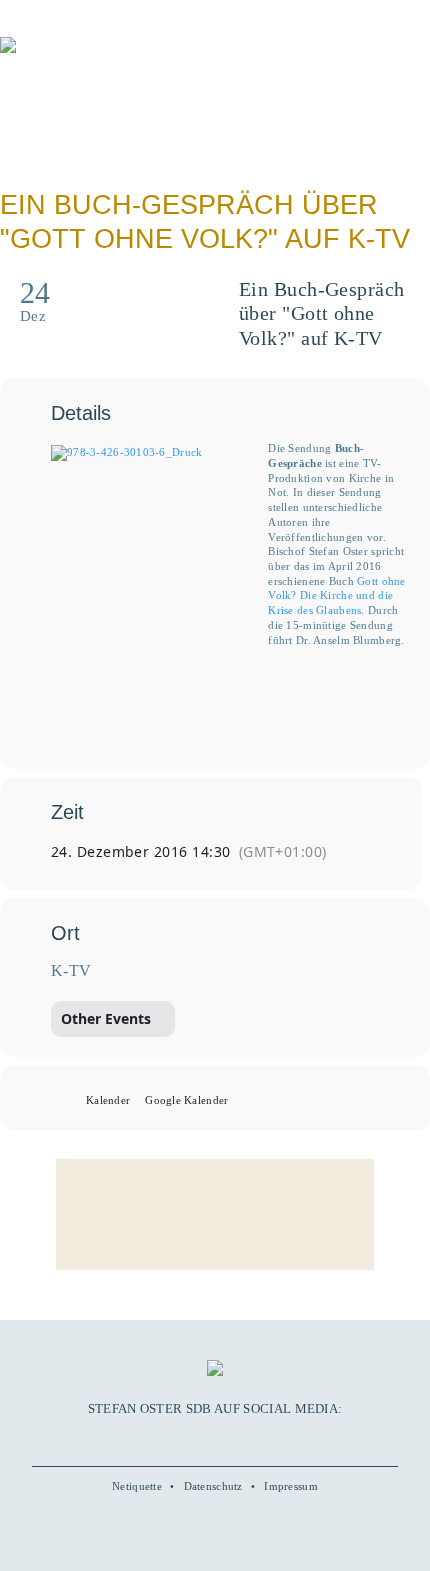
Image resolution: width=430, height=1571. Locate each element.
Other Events (106, 1018)
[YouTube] (192, 1439)
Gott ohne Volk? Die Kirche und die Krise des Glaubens (336, 595)
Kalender (108, 1100)
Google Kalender (186, 1100)
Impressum (291, 1486)
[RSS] (261, 1439)
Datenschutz (213, 1486)
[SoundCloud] (238, 1439)
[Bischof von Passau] (120, 59)
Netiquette (137, 1486)
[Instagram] (215, 1439)
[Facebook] (169, 1439)
